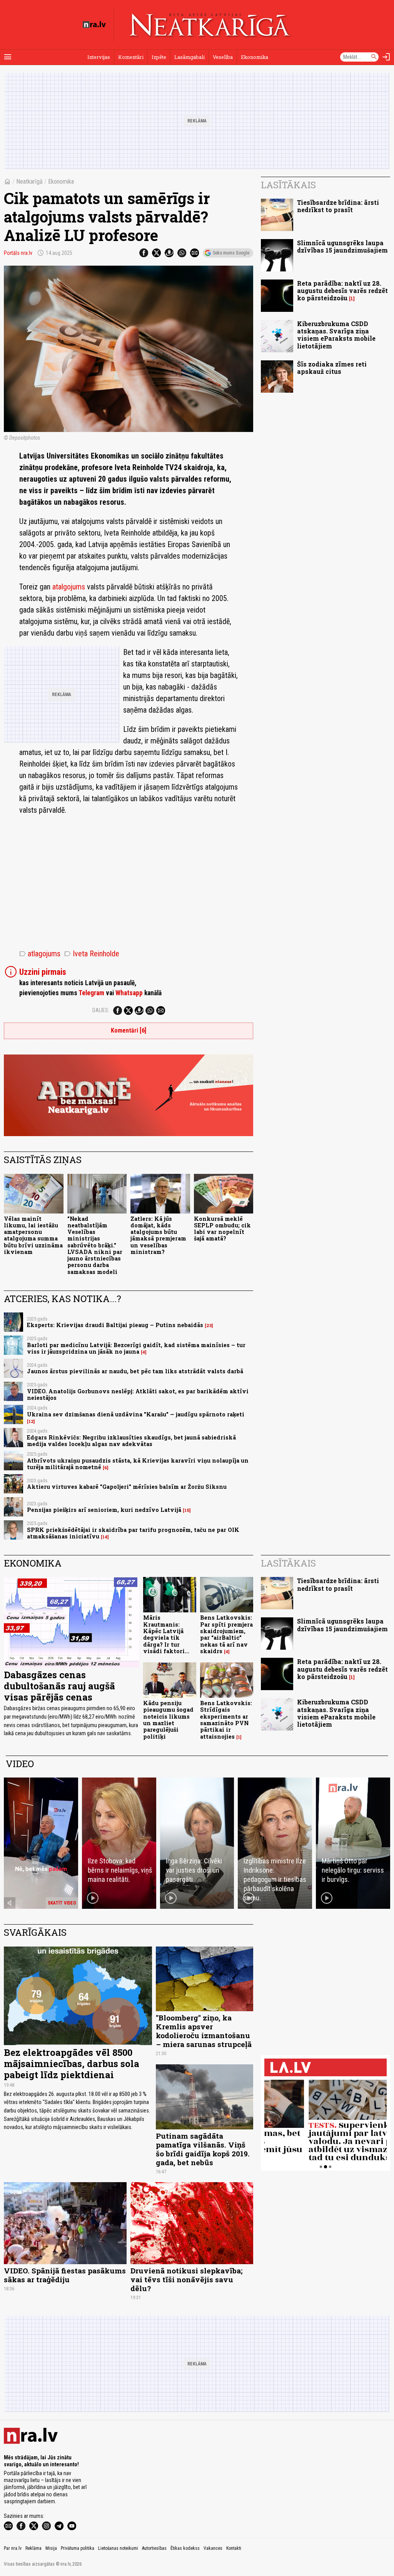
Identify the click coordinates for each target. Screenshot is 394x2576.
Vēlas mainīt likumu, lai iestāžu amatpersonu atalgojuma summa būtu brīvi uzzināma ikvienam (33, 1235)
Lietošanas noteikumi (118, 2548)
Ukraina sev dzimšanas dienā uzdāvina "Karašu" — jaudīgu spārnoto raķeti (136, 1414)
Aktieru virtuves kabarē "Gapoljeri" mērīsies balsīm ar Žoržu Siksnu (127, 1487)
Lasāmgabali (189, 57)
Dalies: (101, 1010)
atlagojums (40, 954)
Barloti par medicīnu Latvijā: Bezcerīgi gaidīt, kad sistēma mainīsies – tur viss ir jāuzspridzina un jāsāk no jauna (136, 1348)
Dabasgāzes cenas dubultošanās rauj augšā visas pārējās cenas (59, 1686)
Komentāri (131, 57)
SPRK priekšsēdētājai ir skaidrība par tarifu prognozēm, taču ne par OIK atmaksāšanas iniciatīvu (133, 1533)
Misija (51, 2548)
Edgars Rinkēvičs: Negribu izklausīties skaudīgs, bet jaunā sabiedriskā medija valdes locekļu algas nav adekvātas (131, 1441)
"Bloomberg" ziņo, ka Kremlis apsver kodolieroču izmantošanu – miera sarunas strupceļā (204, 2031)
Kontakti (234, 2548)
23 (209, 1326)
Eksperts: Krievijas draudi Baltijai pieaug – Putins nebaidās (115, 1325)
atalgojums (70, 587)
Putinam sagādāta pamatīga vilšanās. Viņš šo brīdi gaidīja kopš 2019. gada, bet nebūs (203, 2149)
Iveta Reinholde (92, 954)
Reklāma (33, 2548)
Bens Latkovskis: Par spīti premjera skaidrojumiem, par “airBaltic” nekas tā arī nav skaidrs (226, 1634)
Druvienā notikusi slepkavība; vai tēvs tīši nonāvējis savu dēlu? (186, 2279)
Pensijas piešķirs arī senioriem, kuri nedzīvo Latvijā (104, 1510)
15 (187, 1510)
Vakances (213, 2548)
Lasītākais (288, 185)
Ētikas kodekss (185, 2548)
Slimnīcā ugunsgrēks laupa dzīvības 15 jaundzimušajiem (342, 246)
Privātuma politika (78, 2548)
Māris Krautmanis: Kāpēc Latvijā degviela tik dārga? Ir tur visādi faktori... (166, 1634)
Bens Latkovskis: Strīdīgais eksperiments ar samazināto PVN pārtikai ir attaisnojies (226, 1720)
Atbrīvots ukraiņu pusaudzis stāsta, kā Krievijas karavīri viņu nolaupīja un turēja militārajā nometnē (138, 1464)
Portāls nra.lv (18, 253)
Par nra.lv (13, 2548)
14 (105, 1537)
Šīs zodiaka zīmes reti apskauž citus (332, 368)
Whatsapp (129, 993)
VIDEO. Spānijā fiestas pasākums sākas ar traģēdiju (65, 2275)
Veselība (223, 57)
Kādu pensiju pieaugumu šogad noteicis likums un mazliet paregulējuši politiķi (168, 1720)
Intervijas (99, 57)
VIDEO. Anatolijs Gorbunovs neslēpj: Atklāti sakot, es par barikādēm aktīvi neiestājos (138, 1394)
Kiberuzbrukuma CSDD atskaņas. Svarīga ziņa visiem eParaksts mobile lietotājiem (336, 335)
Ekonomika (255, 57)
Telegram (91, 993)
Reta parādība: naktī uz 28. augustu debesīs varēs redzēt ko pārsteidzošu (342, 290)
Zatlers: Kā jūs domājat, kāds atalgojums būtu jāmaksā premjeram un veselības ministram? (158, 1235)
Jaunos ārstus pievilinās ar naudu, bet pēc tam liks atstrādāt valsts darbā (135, 1371)
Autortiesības (154, 2548)
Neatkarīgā (29, 182)
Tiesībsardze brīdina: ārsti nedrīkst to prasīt (338, 206)
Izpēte (159, 57)
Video (20, 1764)
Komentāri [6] (129, 1030)
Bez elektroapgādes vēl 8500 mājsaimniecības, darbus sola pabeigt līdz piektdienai (72, 2064)
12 (31, 1421)
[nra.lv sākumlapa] (94, 25)
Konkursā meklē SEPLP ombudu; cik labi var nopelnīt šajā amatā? (222, 1229)
